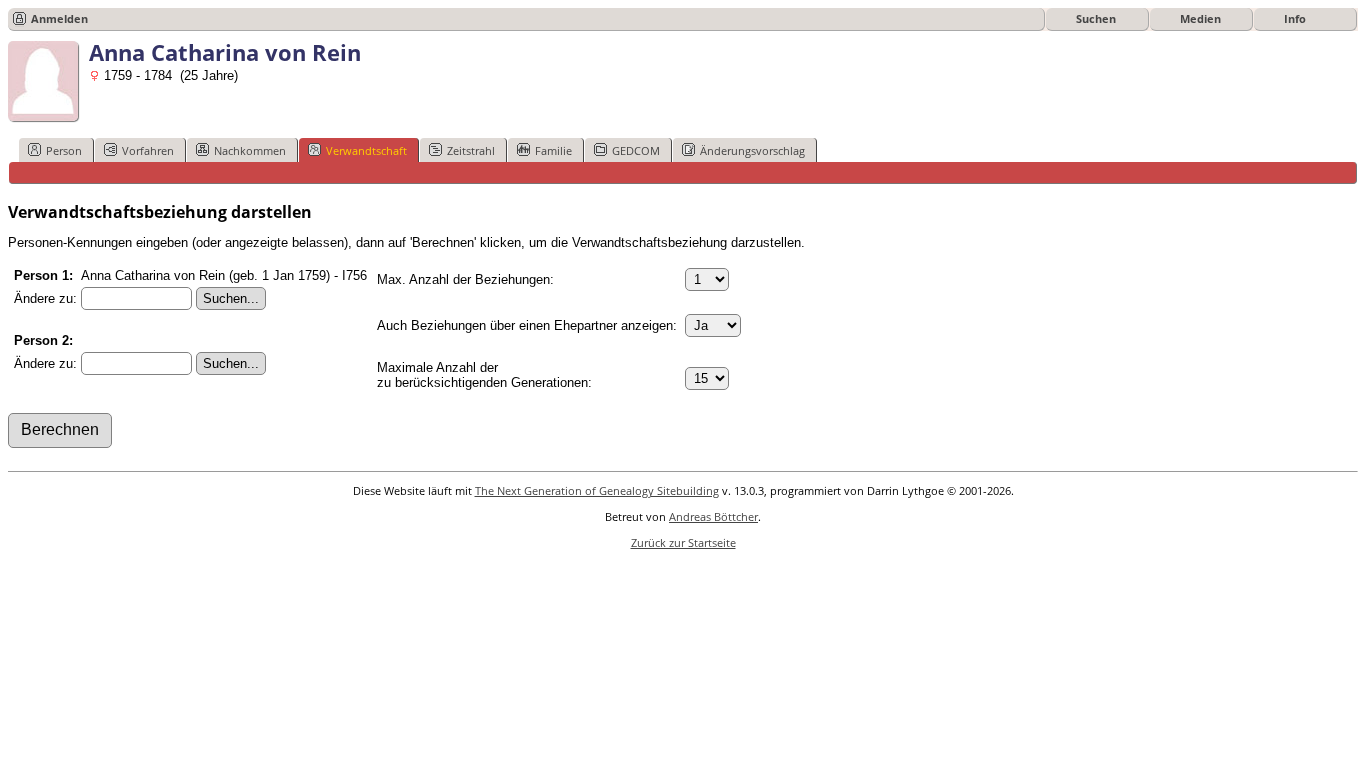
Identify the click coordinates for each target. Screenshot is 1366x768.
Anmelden (59, 18)
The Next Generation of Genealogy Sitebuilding (597, 490)
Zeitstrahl (471, 150)
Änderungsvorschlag (752, 150)
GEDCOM (636, 150)
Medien (1200, 18)
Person (64, 150)
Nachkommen (250, 150)
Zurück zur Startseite (683, 542)
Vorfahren (148, 150)
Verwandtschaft (366, 150)
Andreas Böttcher (713, 516)
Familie (553, 150)
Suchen (1096, 18)
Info (1295, 18)
